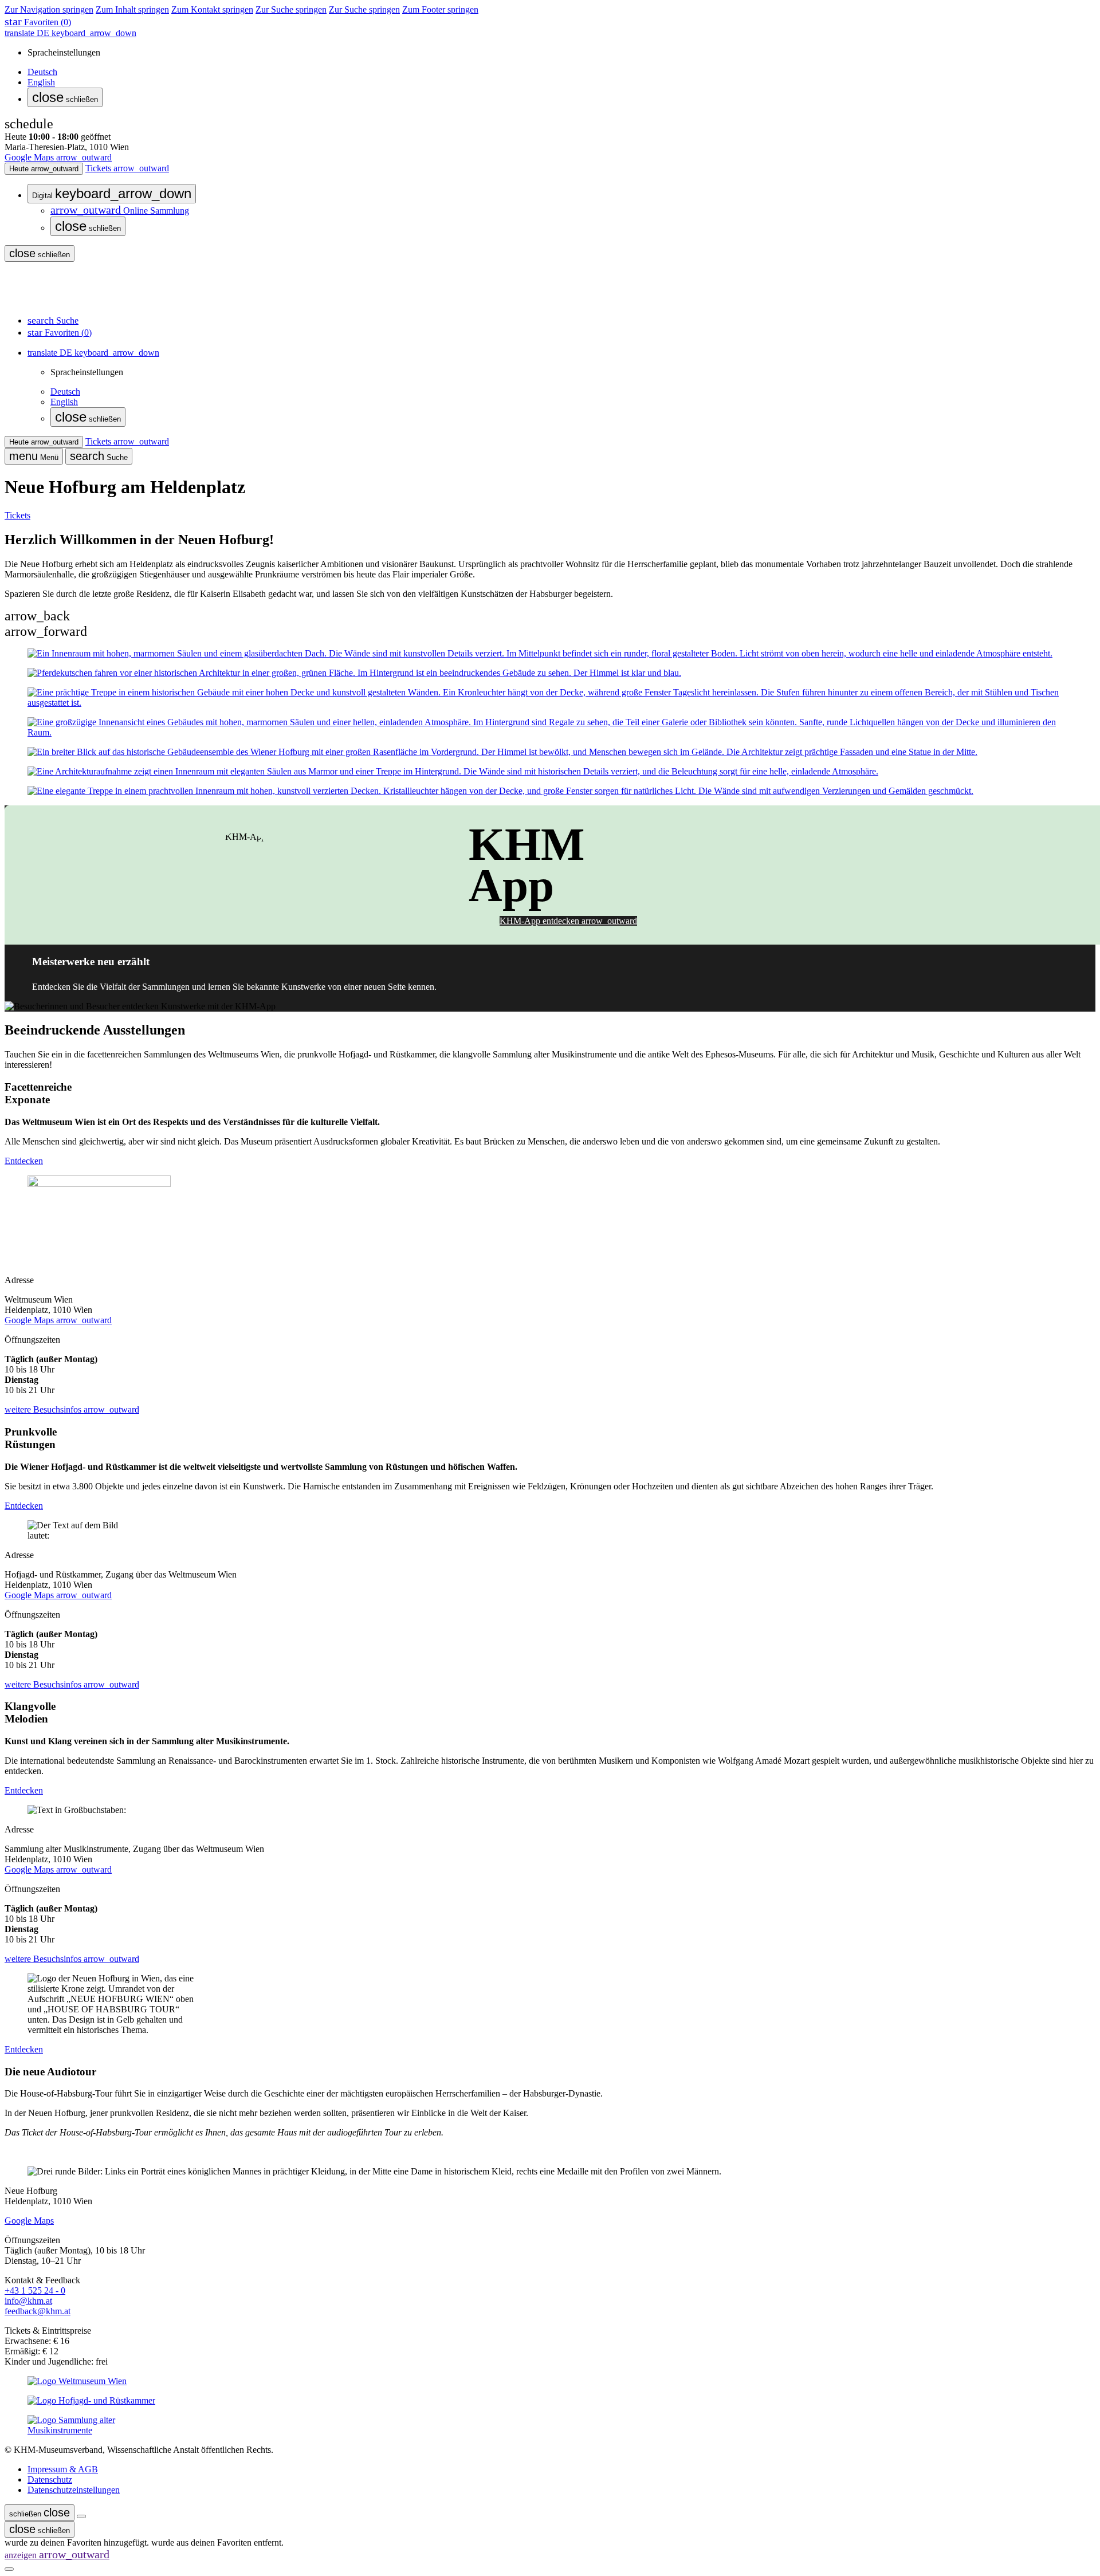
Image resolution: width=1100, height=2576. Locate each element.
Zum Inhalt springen (132, 9)
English (41, 82)
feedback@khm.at (38, 2311)
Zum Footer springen (440, 9)
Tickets (17, 515)
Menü (34, 456)
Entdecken (24, 1161)
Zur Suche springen (291, 9)
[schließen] (81, 2516)
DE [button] (70, 33)
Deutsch (42, 72)
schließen (65, 97)
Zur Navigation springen (49, 9)
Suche (99, 456)
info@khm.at (28, 2301)
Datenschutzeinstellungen (74, 2490)
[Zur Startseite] (46, 300)
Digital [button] (112, 193)
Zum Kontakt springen (212, 9)
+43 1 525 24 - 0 (35, 2290)
